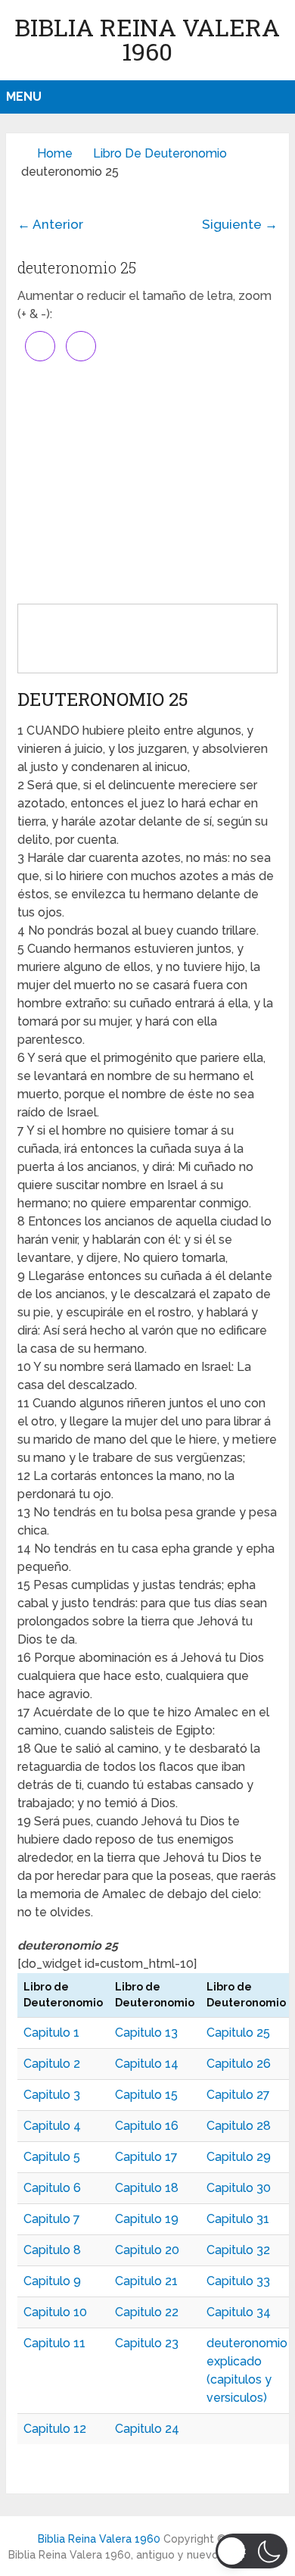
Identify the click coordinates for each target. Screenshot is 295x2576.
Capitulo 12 (55, 2429)
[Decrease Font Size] (81, 346)
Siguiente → (240, 224)
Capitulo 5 (52, 2157)
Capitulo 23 (147, 2343)
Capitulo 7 (52, 2219)
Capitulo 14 (147, 2064)
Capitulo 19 (147, 2219)
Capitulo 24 (147, 2429)
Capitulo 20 (147, 2250)
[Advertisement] (147, 482)
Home (55, 153)
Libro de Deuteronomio (160, 153)
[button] (252, 2551)
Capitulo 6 (52, 2188)
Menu (24, 97)
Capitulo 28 (239, 2126)
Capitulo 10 (55, 2312)
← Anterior (50, 224)
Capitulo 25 (238, 2033)
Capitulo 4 (52, 2126)
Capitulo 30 (239, 2188)
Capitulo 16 (147, 2126)
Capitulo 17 (146, 2157)
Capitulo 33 (238, 2281)
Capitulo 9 (52, 2281)
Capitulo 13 (146, 2033)
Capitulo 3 (52, 2095)
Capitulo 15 (146, 2095)
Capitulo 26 (239, 2064)
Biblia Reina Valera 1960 (147, 39)
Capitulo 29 (239, 2157)
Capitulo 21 (146, 2281)
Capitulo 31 (238, 2219)
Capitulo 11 (54, 2343)
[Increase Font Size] (40, 346)
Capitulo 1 (51, 2033)
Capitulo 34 (239, 2312)
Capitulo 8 (52, 2250)
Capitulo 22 (147, 2312)
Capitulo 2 (52, 2064)
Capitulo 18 (147, 2188)
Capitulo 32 (238, 2250)
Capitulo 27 (238, 2095)
